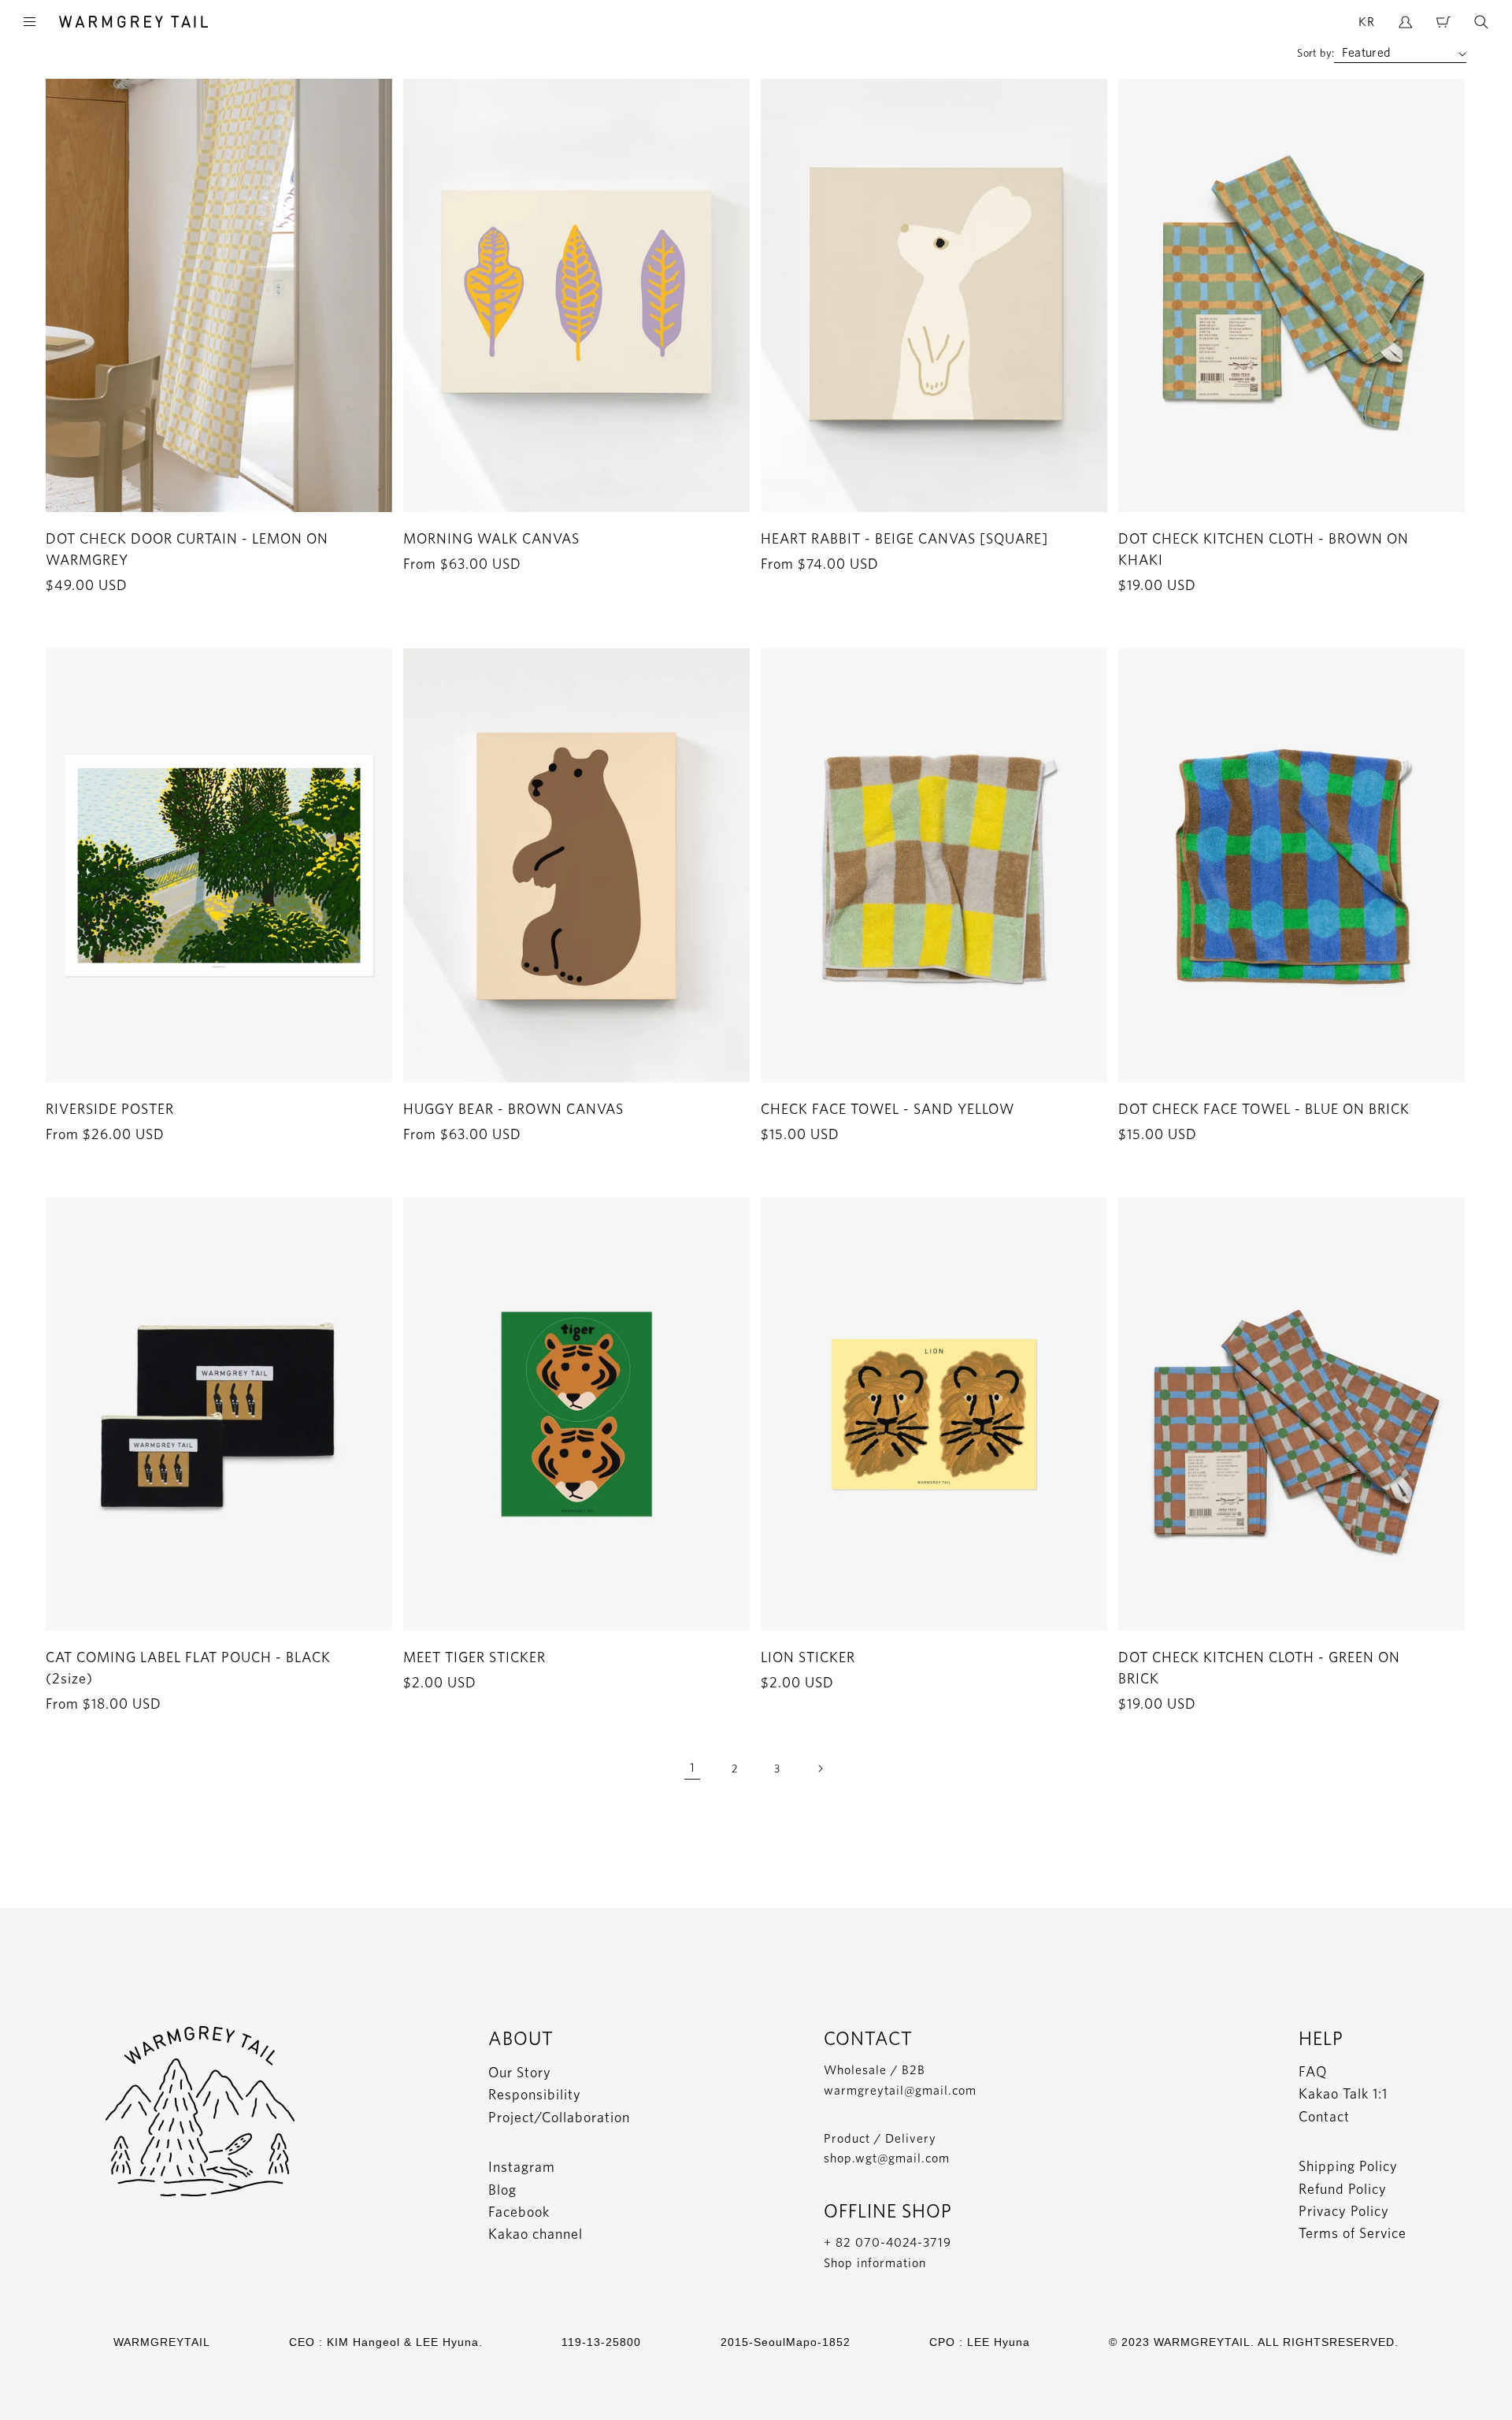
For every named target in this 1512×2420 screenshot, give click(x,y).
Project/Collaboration (559, 2117)
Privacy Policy (1344, 2211)
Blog (502, 2190)
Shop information (875, 2263)
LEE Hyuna (999, 2342)
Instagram (522, 2167)
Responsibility (535, 2094)
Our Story (520, 2072)
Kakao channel (535, 2234)
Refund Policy (1343, 2189)
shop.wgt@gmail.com (887, 2158)
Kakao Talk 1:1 (1343, 2093)
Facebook (519, 2212)
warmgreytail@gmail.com (900, 2090)
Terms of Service (1353, 2233)
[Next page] (820, 1769)
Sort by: (1316, 53)
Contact (1324, 2116)
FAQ (1313, 2071)
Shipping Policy (1348, 2166)
